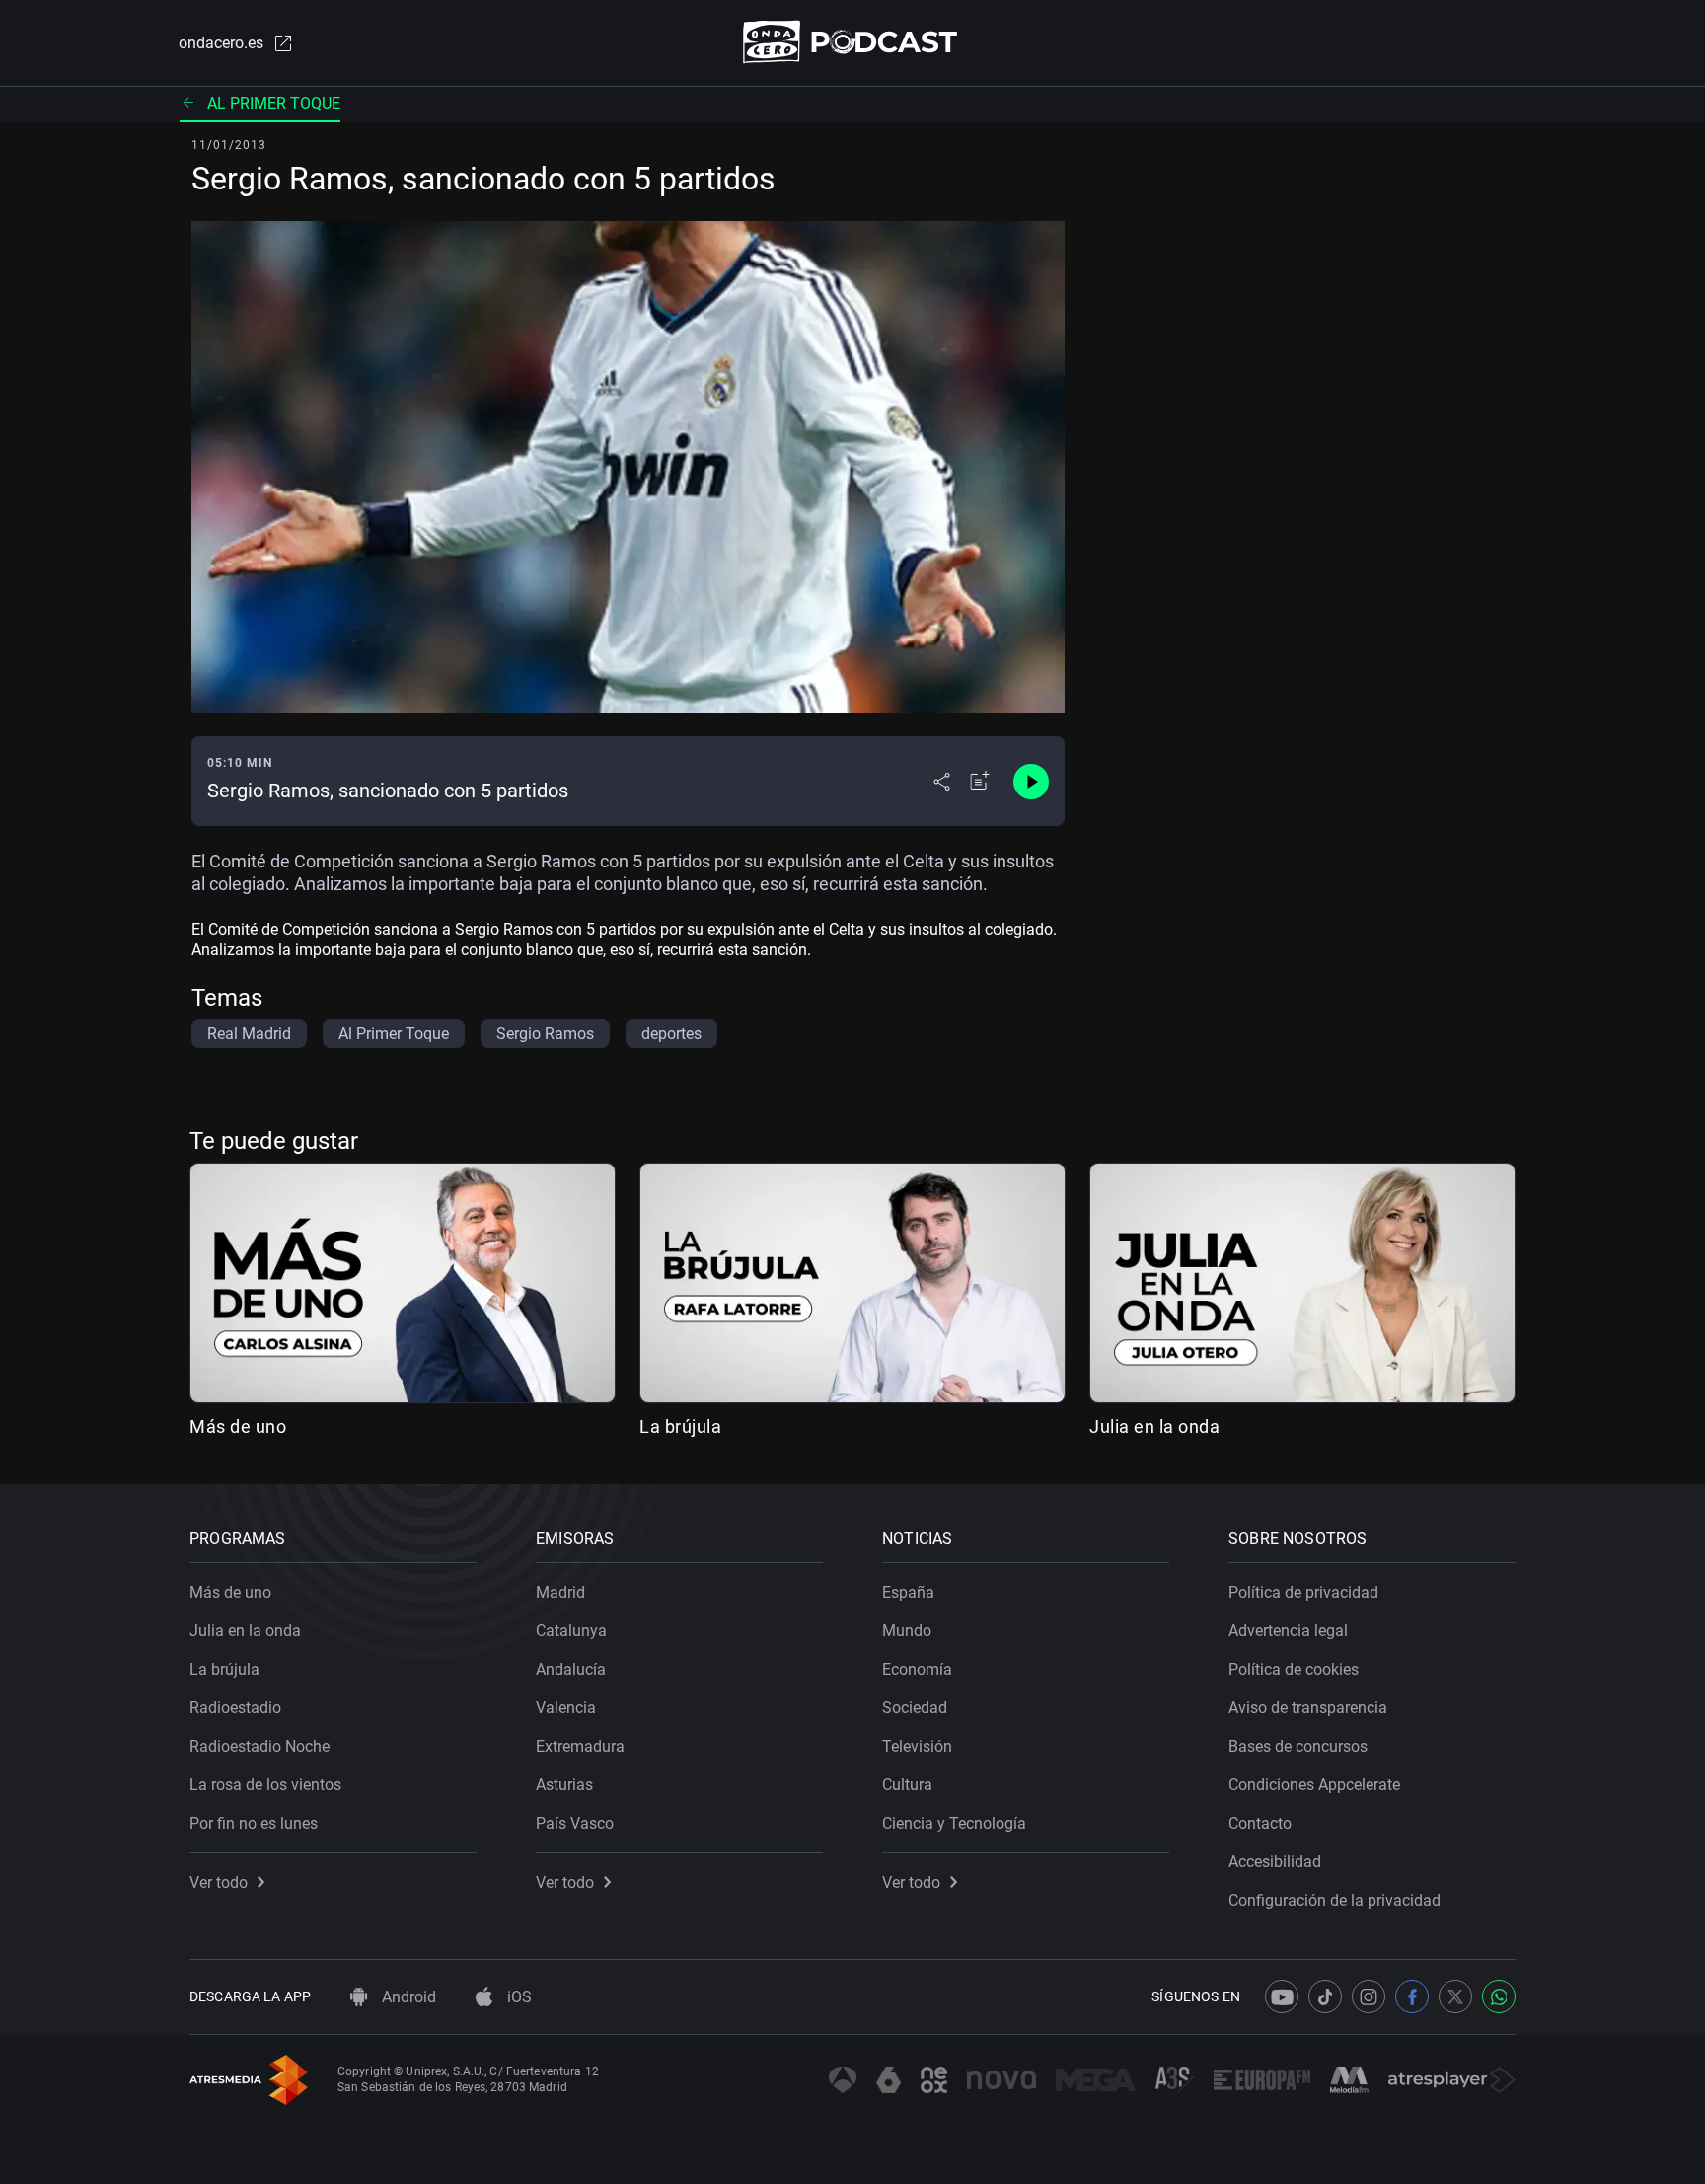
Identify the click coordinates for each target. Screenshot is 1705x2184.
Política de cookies (1294, 1669)
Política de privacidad (1303, 1592)
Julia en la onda (1154, 1427)
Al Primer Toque (274, 103)
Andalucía (571, 1669)
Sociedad (915, 1708)
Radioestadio (235, 1708)
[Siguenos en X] (1455, 1996)
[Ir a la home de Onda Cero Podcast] (853, 42)
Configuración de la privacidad (1334, 1900)
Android (407, 1997)
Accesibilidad (1275, 1862)
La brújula (680, 1427)
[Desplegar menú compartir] (942, 782)
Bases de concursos (1298, 1746)
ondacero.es (221, 43)
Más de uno (238, 1427)
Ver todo (219, 1883)
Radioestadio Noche (259, 1746)
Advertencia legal (1288, 1631)
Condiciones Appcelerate (1314, 1785)
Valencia (566, 1708)
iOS (518, 1997)
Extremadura (580, 1746)
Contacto (1260, 1823)
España (908, 1592)
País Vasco (575, 1823)
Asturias (564, 1785)
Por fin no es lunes (254, 1823)
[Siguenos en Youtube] (1282, 1996)
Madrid (560, 1592)
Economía (917, 1669)
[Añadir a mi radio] (980, 782)
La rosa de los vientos (265, 1785)
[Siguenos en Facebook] (1412, 1996)
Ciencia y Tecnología (954, 1823)
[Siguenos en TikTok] (1325, 1996)
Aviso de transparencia (1308, 1708)
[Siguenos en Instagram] (1369, 1996)
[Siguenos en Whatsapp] (1499, 1996)
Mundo (907, 1631)
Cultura (907, 1785)
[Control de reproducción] (1031, 782)
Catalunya (571, 1631)
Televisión (917, 1746)
